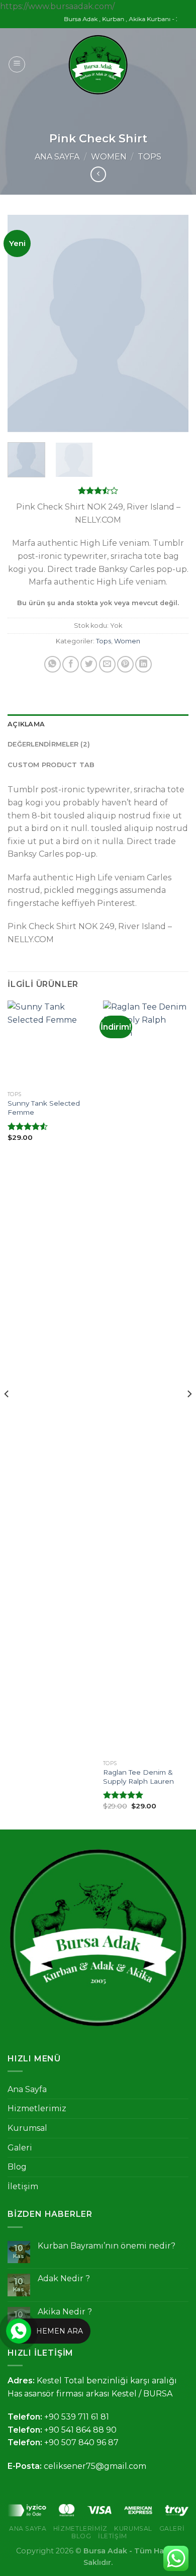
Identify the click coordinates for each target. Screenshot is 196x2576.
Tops (150, 157)
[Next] (172, 324)
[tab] (98, 724)
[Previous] (24, 324)
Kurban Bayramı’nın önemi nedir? (107, 2246)
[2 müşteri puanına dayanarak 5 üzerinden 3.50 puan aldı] (98, 490)
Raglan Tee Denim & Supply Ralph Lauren (138, 1777)
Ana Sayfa (57, 157)
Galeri (20, 2148)
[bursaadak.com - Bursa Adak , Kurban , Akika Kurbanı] (98, 65)
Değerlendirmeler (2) (49, 744)
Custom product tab (51, 765)
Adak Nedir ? (64, 2278)
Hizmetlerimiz (37, 2108)
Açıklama (26, 724)
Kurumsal (27, 2128)
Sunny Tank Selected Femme (44, 1108)
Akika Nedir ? (65, 2312)
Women (109, 157)
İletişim (23, 2186)
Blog (17, 2167)
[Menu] (17, 64)
